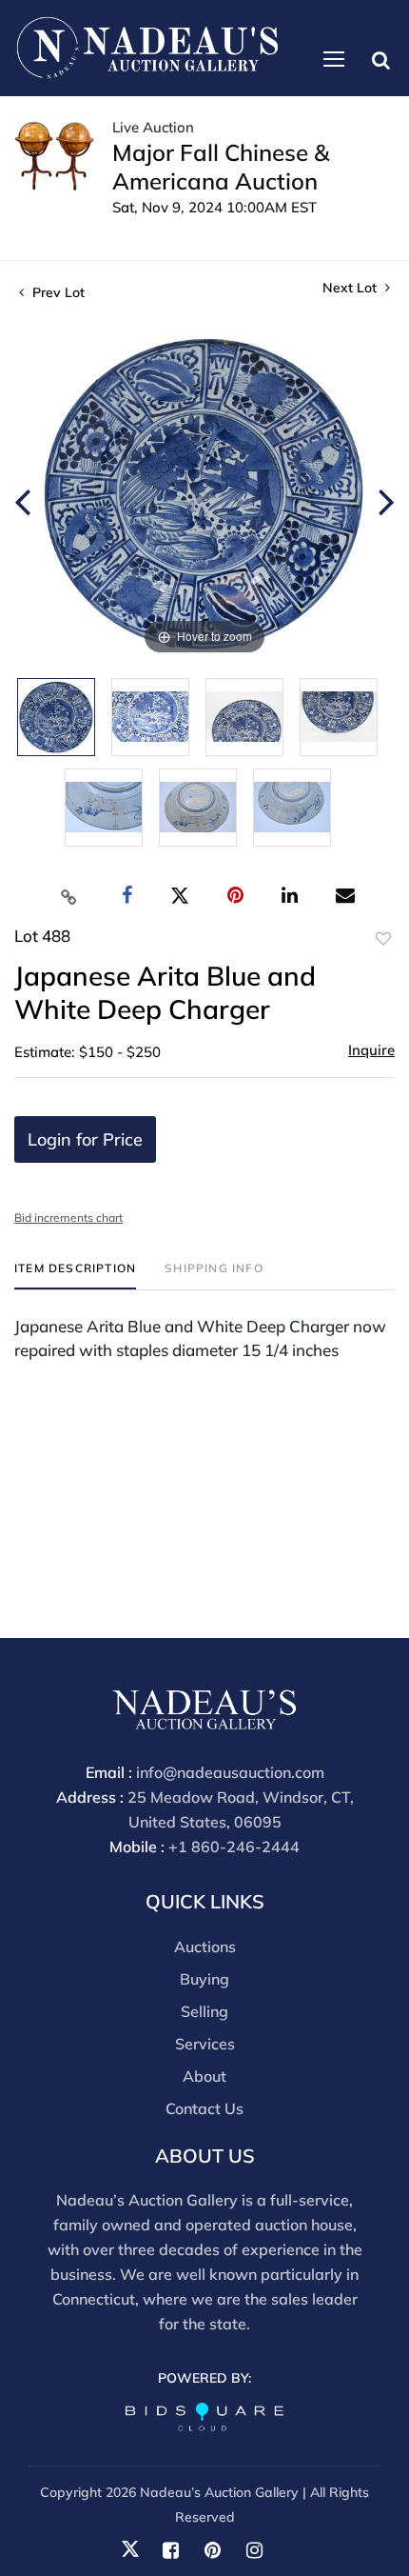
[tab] (75, 1276)
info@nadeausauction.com (230, 1772)
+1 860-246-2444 (234, 1847)
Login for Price (85, 1139)
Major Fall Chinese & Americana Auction (221, 167)
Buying (204, 1979)
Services (205, 2044)
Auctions (205, 1947)
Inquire (371, 1050)
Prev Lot (57, 292)
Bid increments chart (68, 1218)
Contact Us (204, 2108)
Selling (204, 2011)
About (204, 2076)
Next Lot (351, 288)
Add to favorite (383, 939)
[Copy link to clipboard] (69, 896)
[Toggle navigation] (334, 59)
